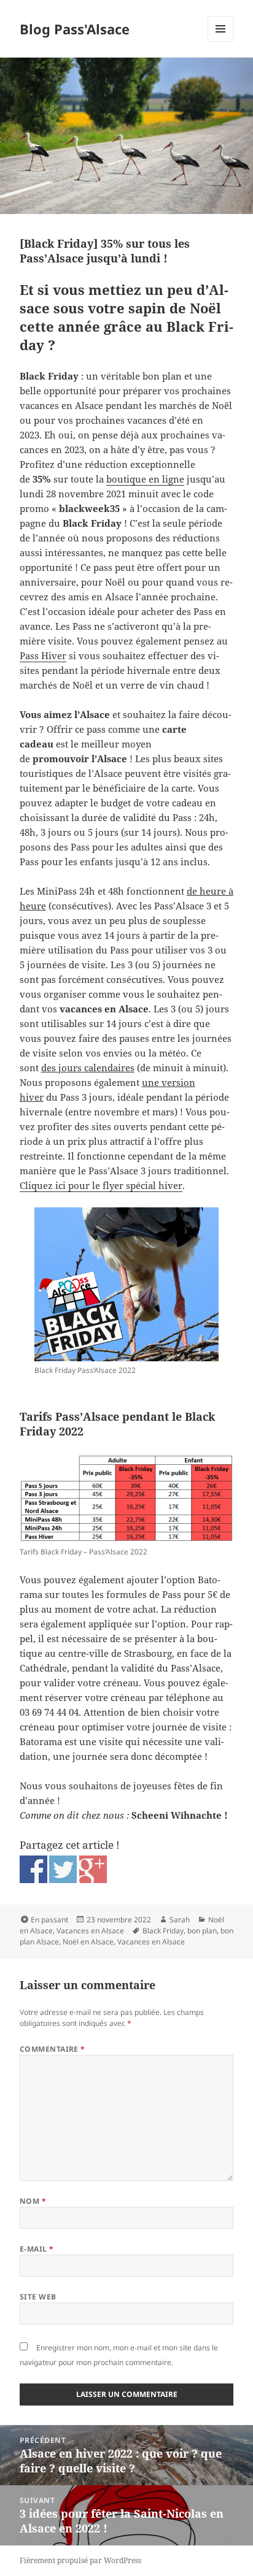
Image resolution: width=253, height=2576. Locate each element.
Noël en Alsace (88, 1942)
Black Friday (163, 1931)
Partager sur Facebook (33, 1869)
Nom (33, 2201)
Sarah (180, 1920)
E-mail (37, 2249)
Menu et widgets (221, 41)
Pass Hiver (43, 655)
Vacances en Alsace (90, 1931)
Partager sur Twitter (63, 1869)
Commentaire (53, 2049)
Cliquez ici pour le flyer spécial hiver (101, 1185)
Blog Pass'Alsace (75, 29)
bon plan (202, 1931)
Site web (38, 2297)
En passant (49, 1920)
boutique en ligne (145, 479)
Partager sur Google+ (93, 1869)
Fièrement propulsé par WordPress (80, 2560)
